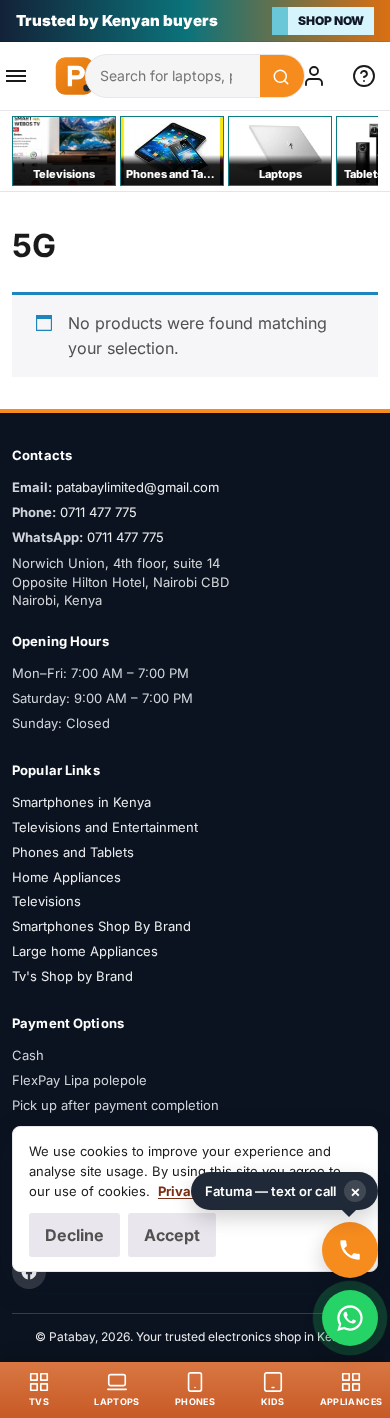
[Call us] (350, 1250)
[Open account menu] (318, 76)
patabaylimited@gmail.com (137, 487)
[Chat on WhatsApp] (350, 1318)
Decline (74, 1235)
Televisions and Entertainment (105, 827)
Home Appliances (66, 877)
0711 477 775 (98, 512)
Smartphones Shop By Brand (101, 926)
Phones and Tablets (73, 852)
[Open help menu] (368, 76)
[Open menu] (22, 76)
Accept (172, 1235)
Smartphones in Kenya (81, 802)
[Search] (282, 77)
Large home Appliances (85, 951)
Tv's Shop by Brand (72, 976)
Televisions (46, 901)
